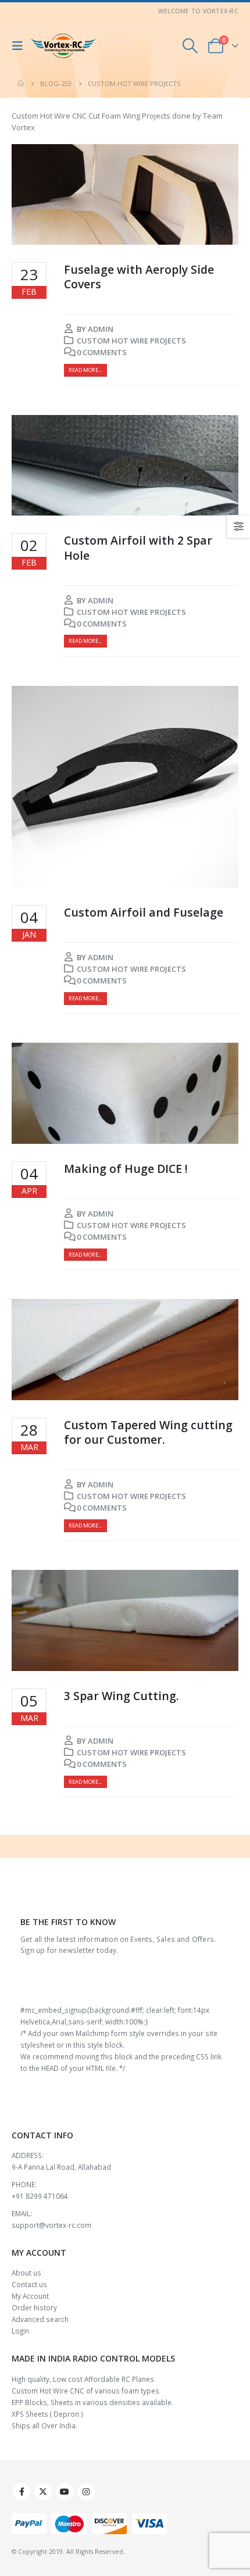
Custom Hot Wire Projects (131, 341)
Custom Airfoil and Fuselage (144, 912)
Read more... (85, 370)
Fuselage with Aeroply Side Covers (139, 277)
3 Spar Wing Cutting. (122, 1696)
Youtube (65, 2492)
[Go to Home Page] (21, 84)
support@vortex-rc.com (51, 2225)
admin (101, 329)
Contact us (29, 2284)
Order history (34, 2307)
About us (26, 2273)
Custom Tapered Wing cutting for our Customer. (148, 1432)
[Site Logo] (63, 46)
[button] (20, 46)
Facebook (22, 2492)
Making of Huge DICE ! (126, 1169)
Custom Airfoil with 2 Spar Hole (138, 548)
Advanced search (40, 2319)
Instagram (86, 2492)
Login (20, 2331)
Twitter (43, 2492)
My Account (30, 2296)
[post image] (125, 195)
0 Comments (102, 352)
